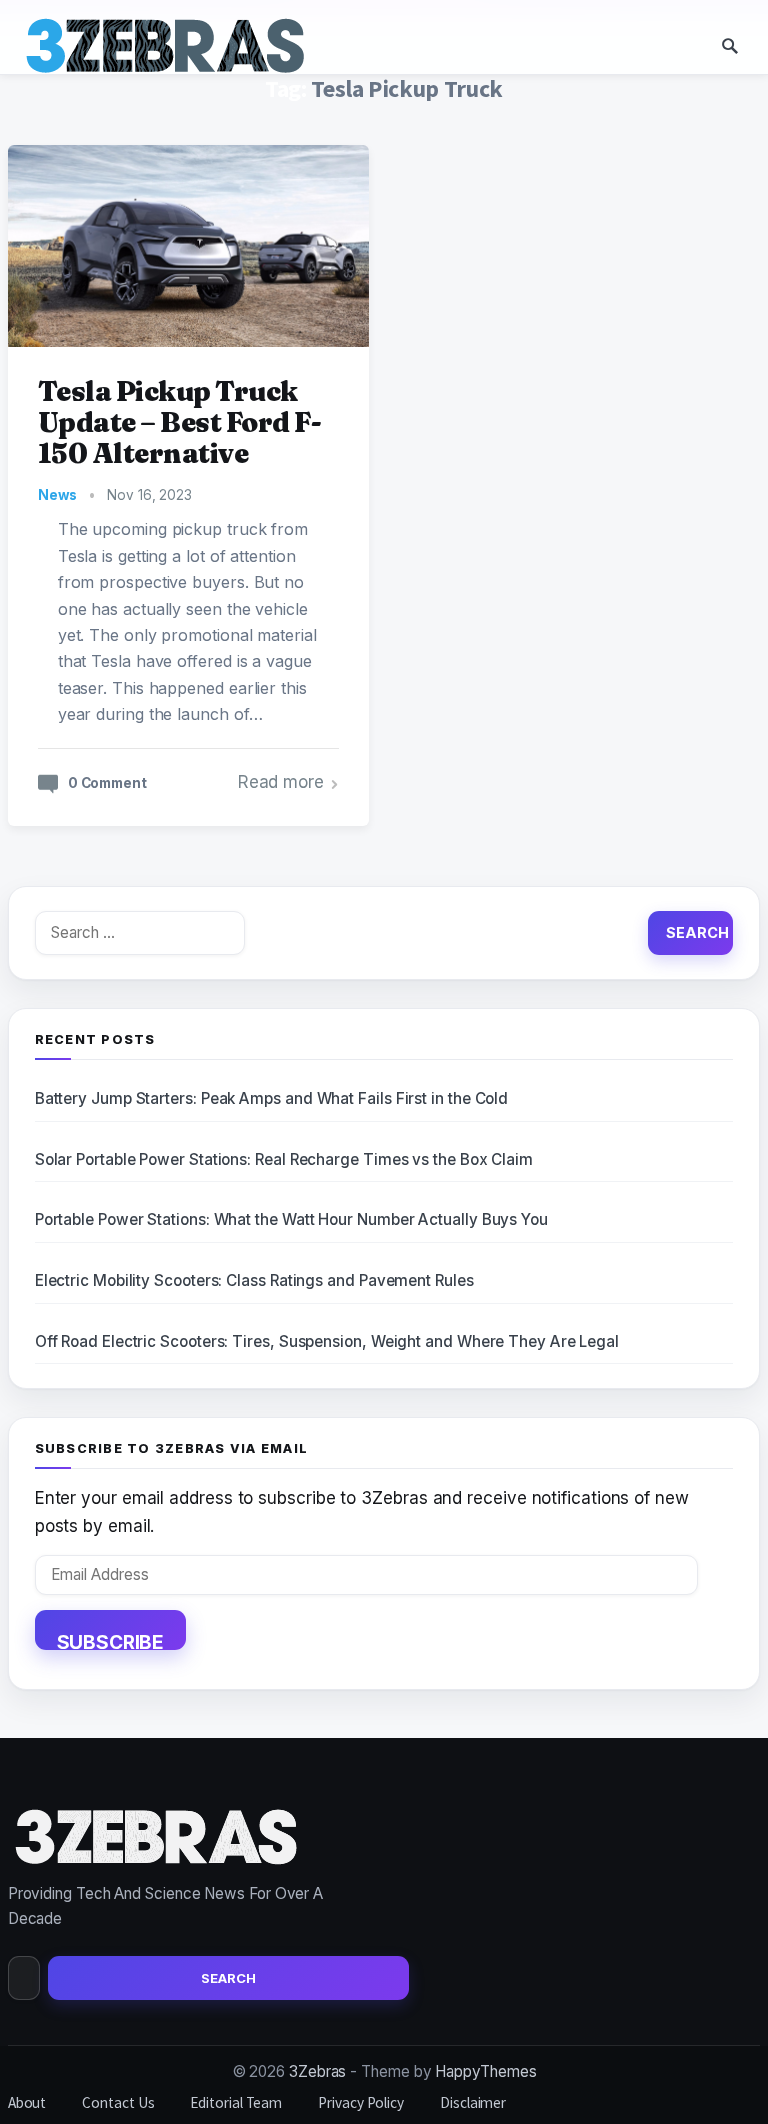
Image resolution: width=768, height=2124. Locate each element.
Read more (281, 782)
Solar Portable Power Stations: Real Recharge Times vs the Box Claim (284, 1159)
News (58, 495)
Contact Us (118, 2102)
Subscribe (110, 1640)
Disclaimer (473, 2102)
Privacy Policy (361, 2102)
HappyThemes (485, 2071)
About (27, 2102)
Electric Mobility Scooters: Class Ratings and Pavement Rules (254, 1280)
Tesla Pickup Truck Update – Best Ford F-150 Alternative (180, 422)
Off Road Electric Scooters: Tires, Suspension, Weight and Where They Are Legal (327, 1341)
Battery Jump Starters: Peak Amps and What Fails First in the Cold (271, 1098)
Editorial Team (236, 2102)
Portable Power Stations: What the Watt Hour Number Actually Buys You (291, 1219)
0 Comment (107, 783)
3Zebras (317, 2071)
